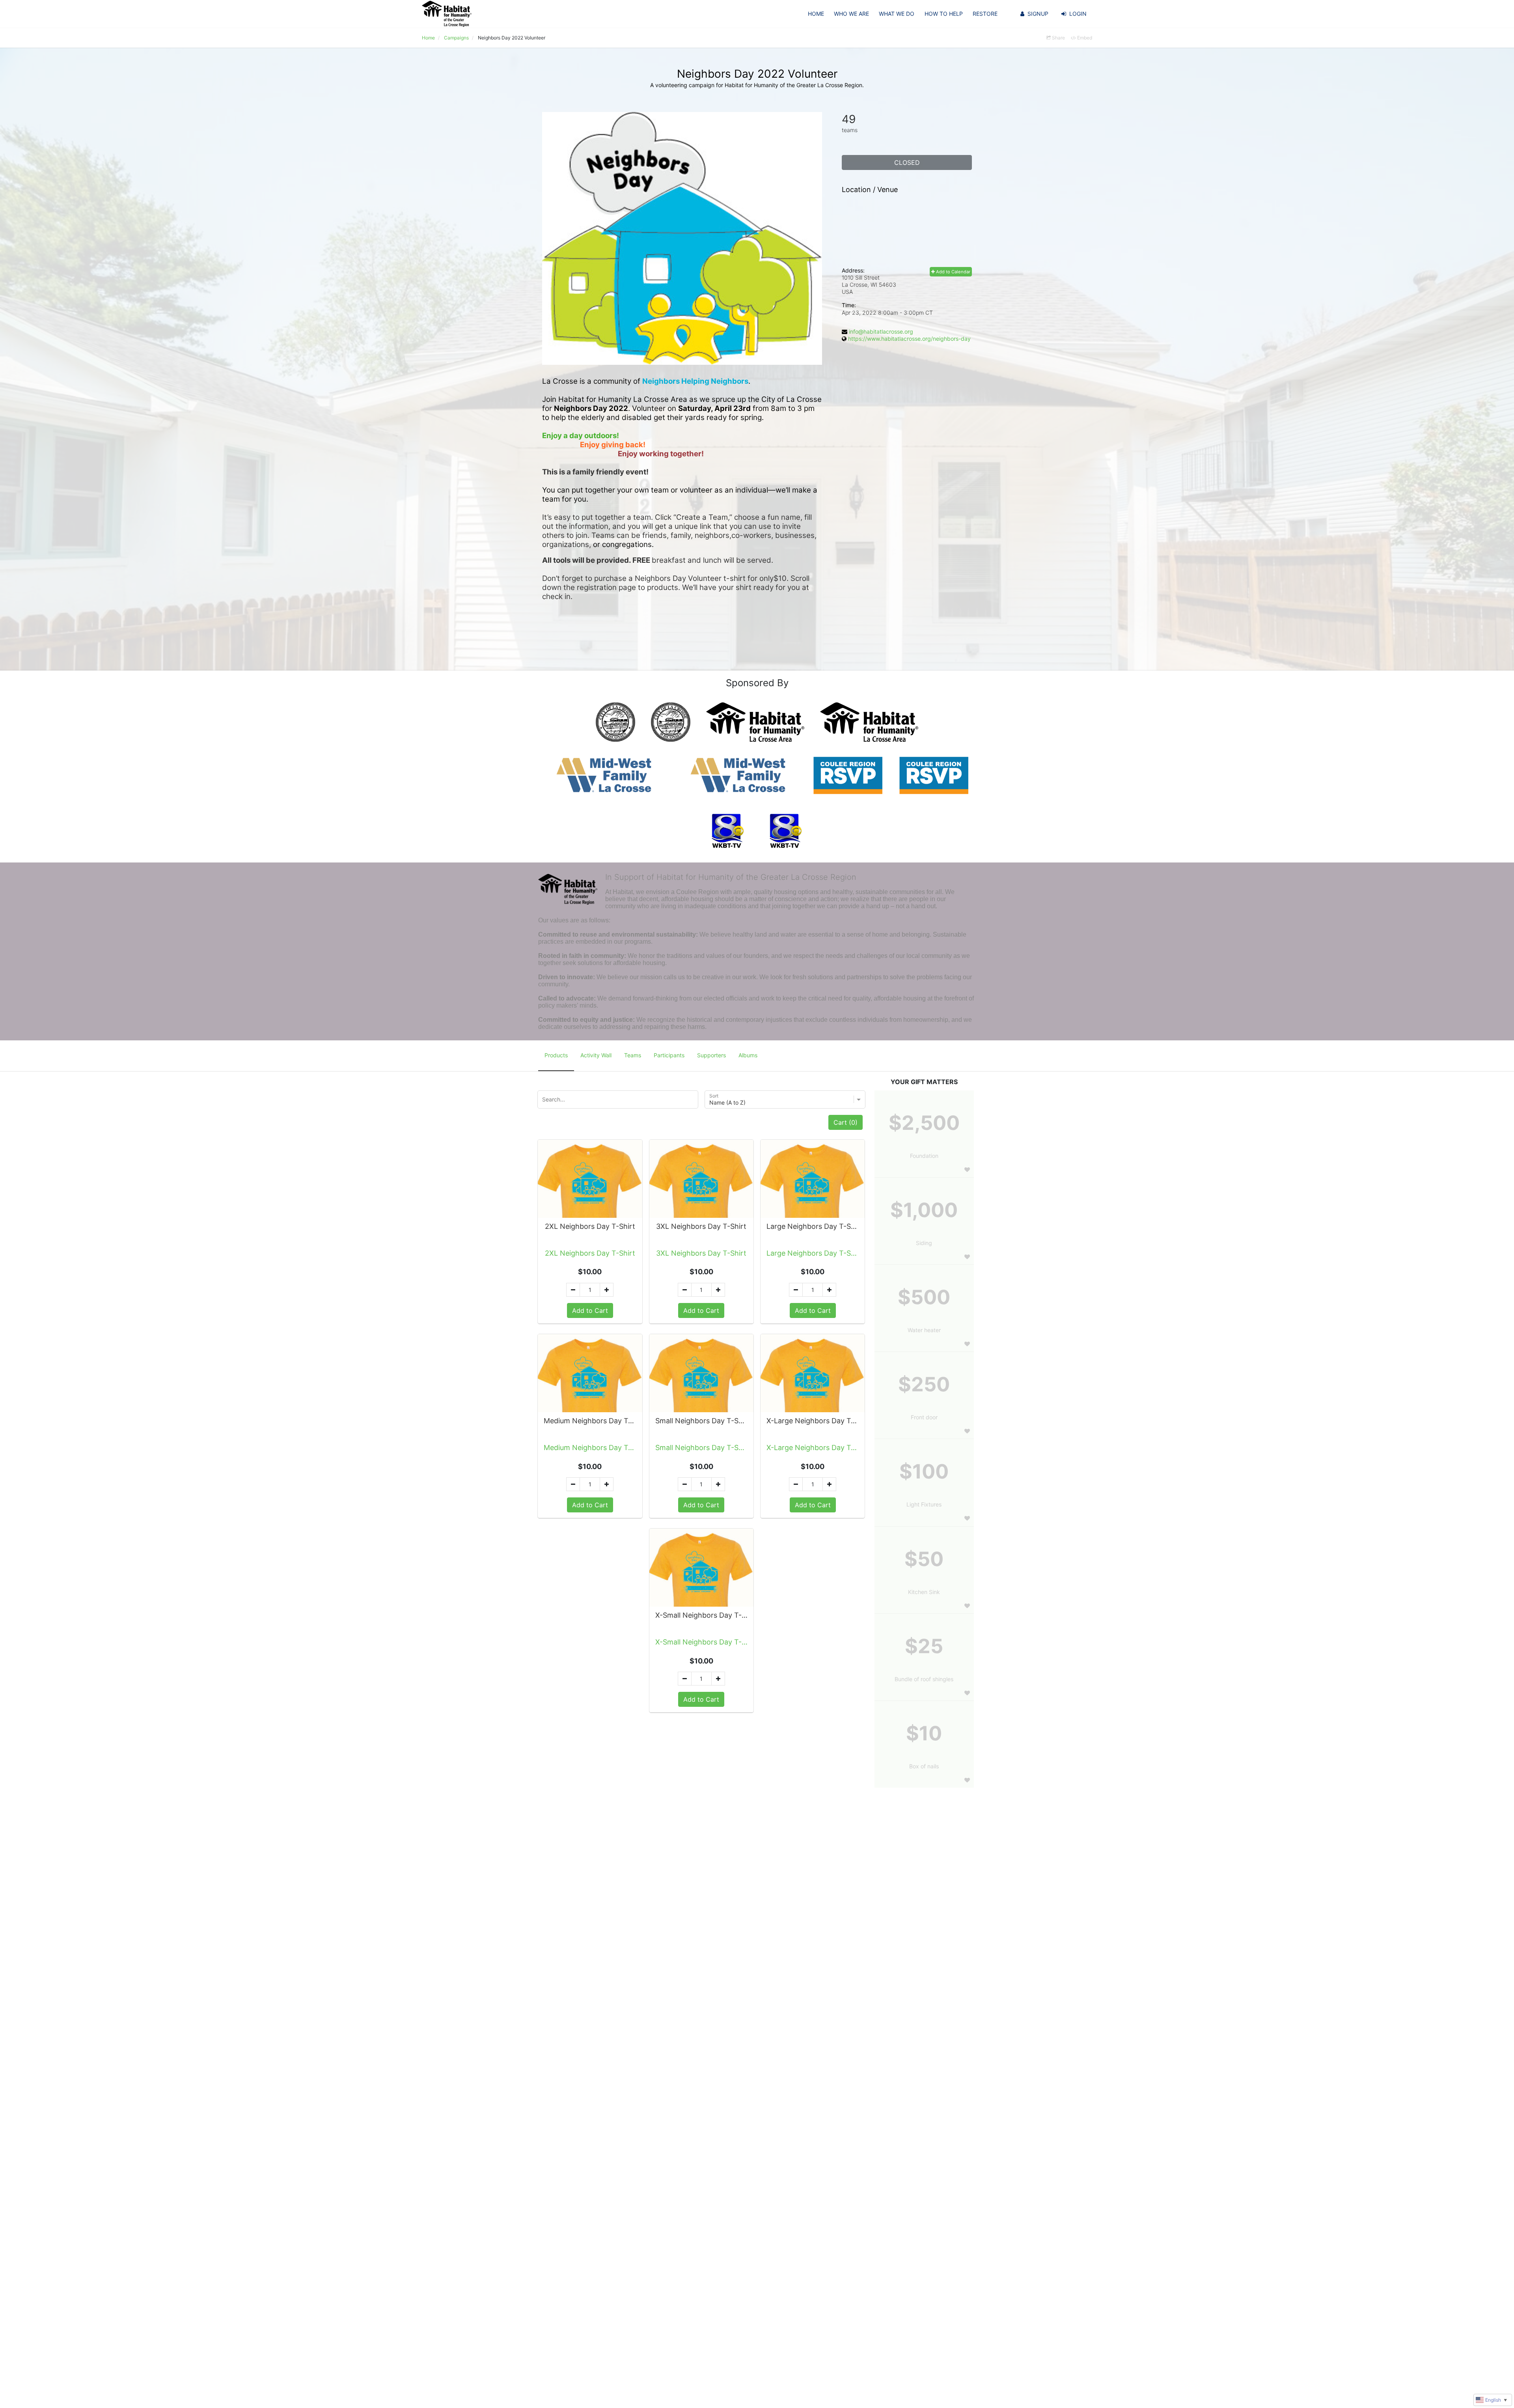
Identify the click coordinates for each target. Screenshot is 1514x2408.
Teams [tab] (633, 1055)
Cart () (846, 1122)
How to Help (944, 14)
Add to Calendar (953, 272)
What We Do (897, 14)
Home (816, 14)
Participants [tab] (669, 1055)
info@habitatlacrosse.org (881, 331)
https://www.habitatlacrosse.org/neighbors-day (909, 339)
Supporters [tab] (711, 1055)
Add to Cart (590, 1310)
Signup (1038, 14)
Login (1078, 14)
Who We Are (851, 14)
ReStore (985, 14)
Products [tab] (556, 1055)
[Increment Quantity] (607, 1290)
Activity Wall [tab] (596, 1055)
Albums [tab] (748, 1055)
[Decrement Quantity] (573, 1290)
